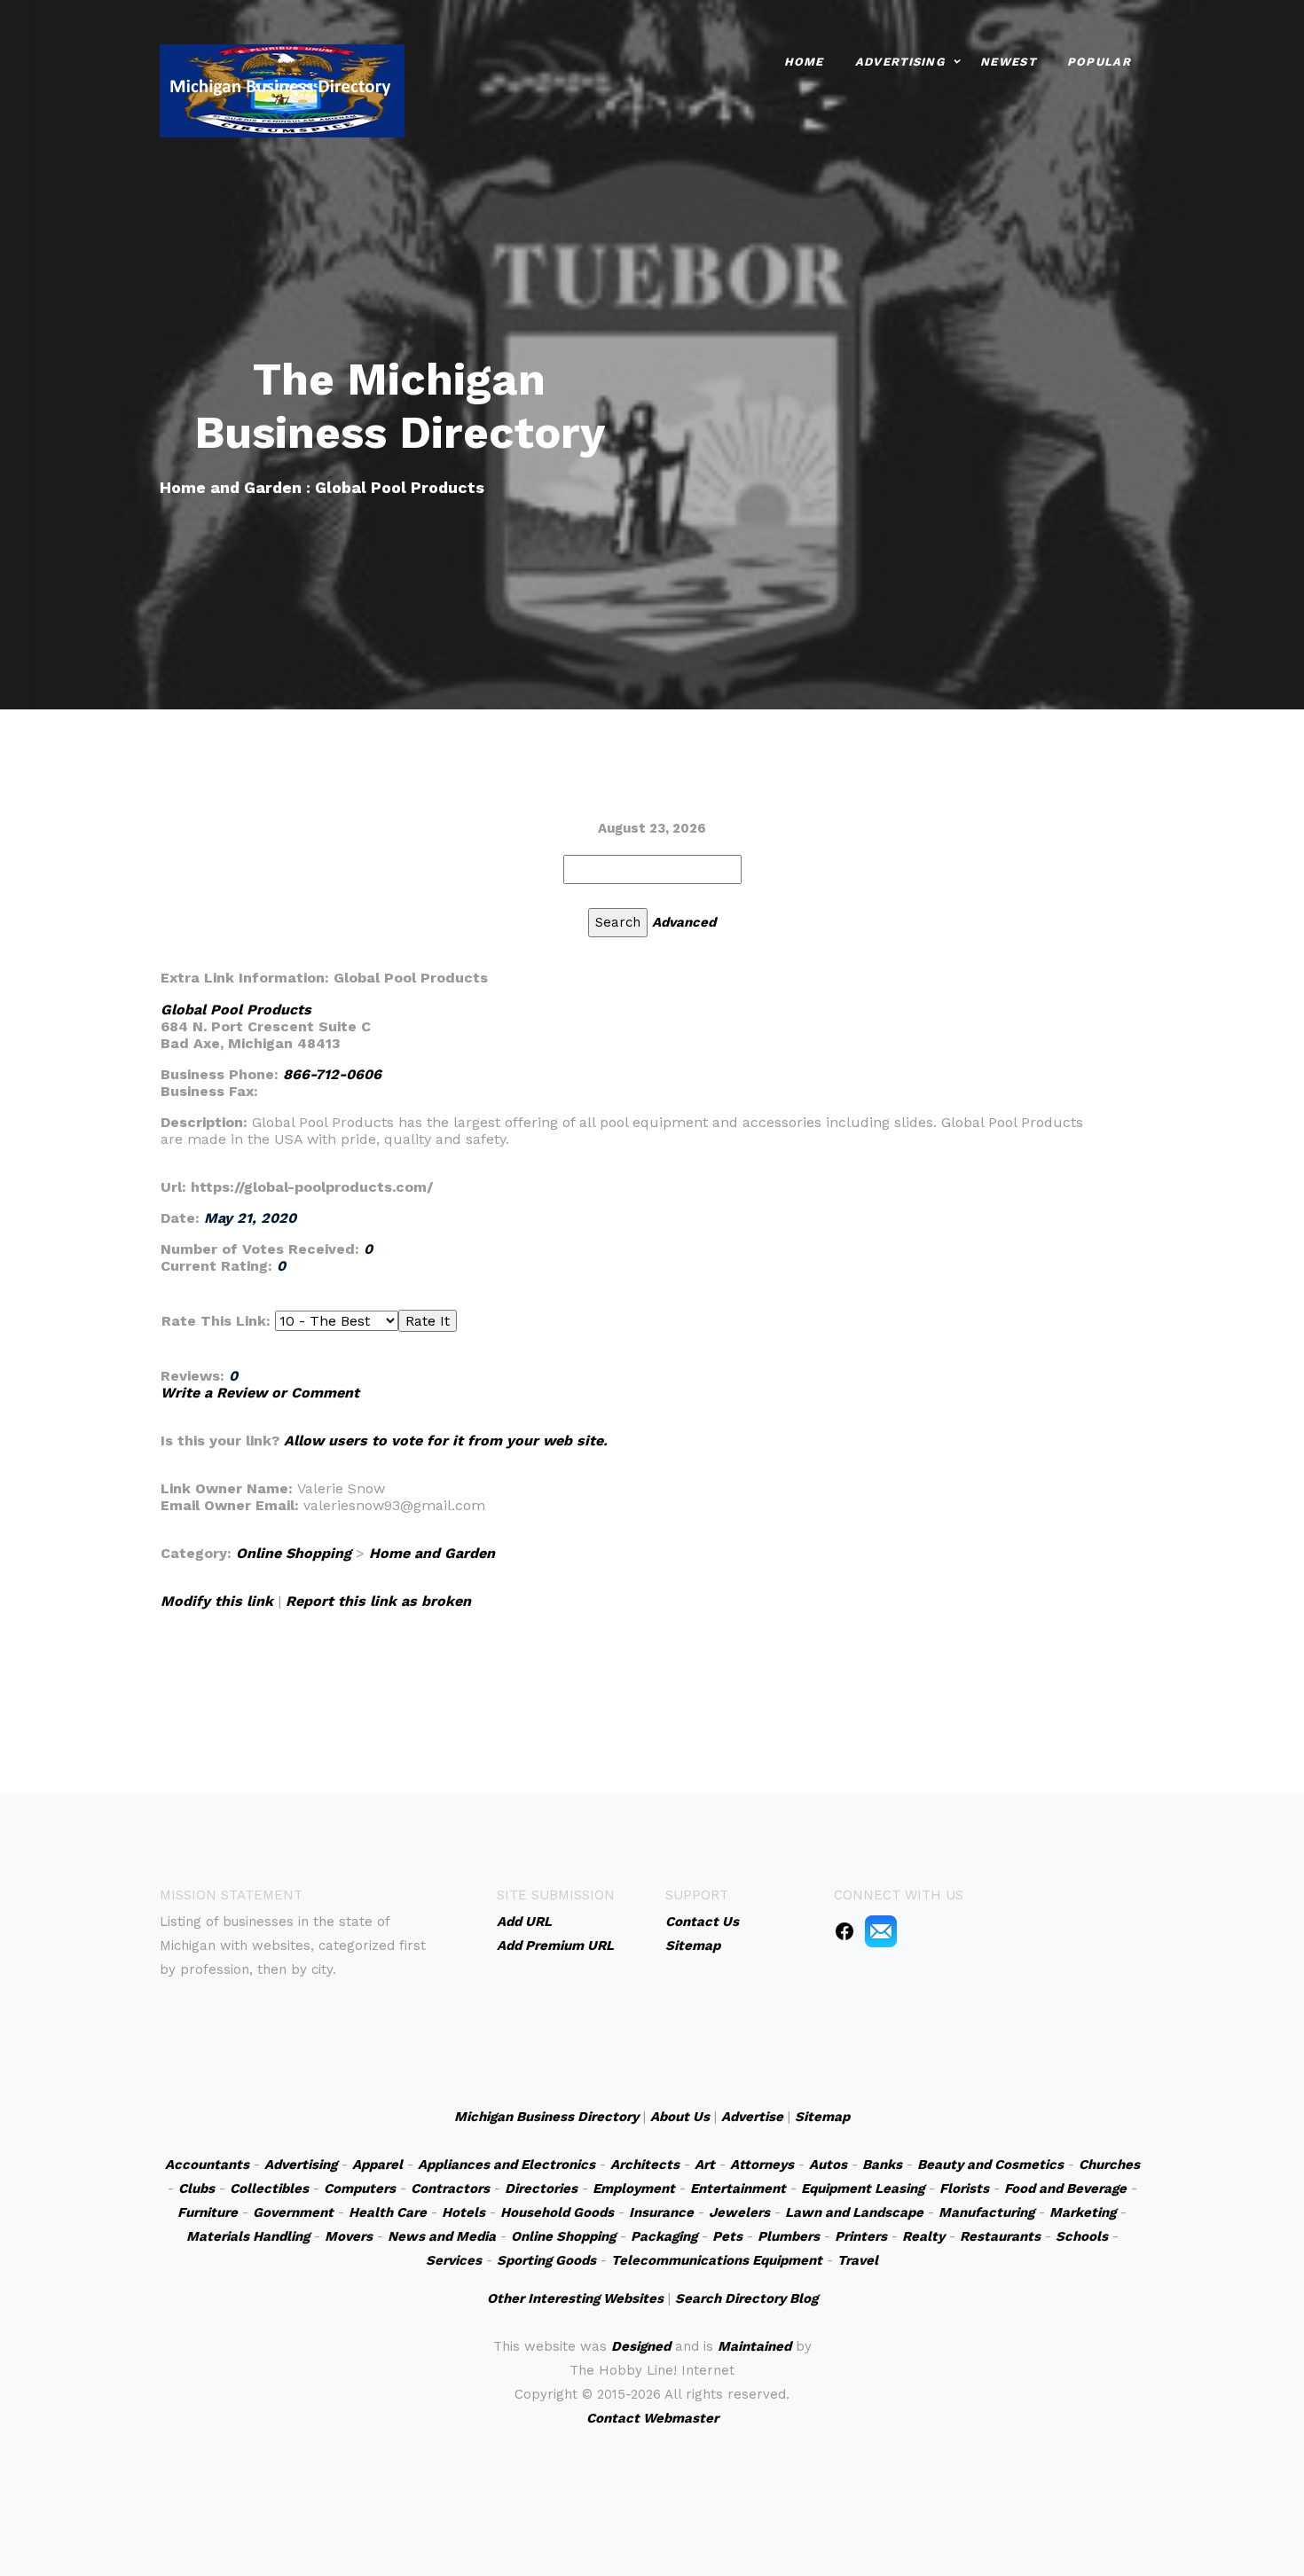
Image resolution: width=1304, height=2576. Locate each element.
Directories (541, 2188)
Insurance (661, 2212)
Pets (727, 2236)
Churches (1109, 2165)
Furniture (208, 2212)
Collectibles (269, 2188)
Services (454, 2260)
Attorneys (762, 2165)
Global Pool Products (236, 1010)
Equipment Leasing (863, 2188)
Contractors (450, 2188)
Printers (861, 2236)
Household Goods (557, 2212)
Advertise (752, 2117)
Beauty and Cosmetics (990, 2165)
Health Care (388, 2212)
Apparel (377, 2165)
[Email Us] (881, 1930)
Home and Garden (432, 1553)
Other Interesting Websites (575, 2298)
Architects (645, 2165)
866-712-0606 (332, 1074)
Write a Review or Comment (260, 1393)
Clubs (196, 2188)
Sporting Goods (546, 2260)
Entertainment (738, 2188)
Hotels (463, 2212)
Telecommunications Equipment (717, 2260)
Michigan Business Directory (546, 2117)
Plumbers (789, 2236)
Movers (349, 2236)
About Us (680, 2117)
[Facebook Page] (844, 1930)
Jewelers (739, 2212)
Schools (1082, 2236)
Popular (1099, 62)
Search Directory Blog (746, 2298)
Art (705, 2165)
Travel (858, 2260)
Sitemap (822, 2117)
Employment (634, 2188)
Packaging (664, 2236)
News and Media (442, 2236)
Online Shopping (294, 1553)
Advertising (900, 62)
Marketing (1083, 2212)
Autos (828, 2165)
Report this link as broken (378, 1601)
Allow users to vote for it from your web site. (446, 1441)
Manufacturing (986, 2212)
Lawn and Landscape (854, 2212)
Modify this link (217, 1601)
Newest (1008, 62)
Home (804, 62)
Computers (360, 2188)
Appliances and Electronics (507, 2165)
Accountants (207, 2165)
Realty (923, 2236)
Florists (964, 2188)
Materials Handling (248, 2236)
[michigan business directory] (282, 89)
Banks (882, 2165)
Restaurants (1000, 2236)
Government (293, 2212)
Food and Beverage (1065, 2188)
